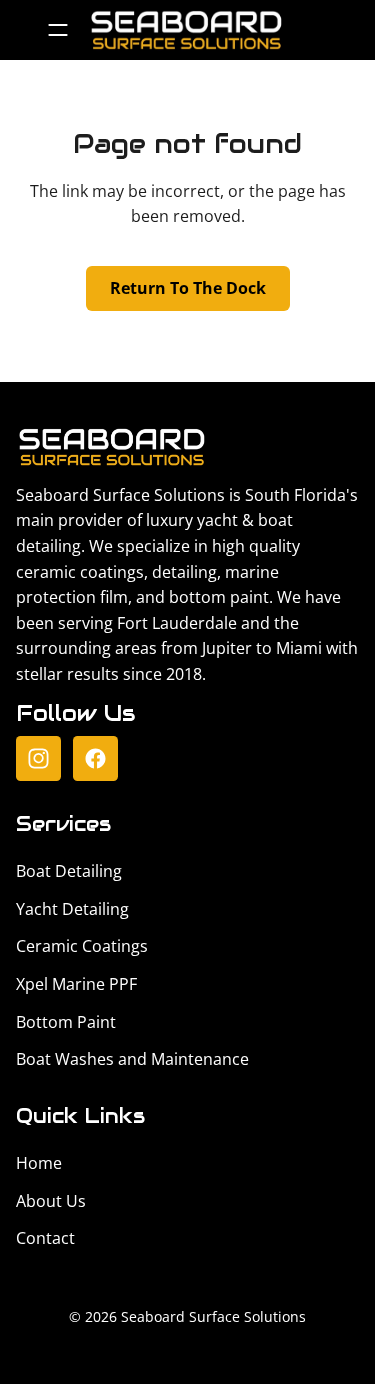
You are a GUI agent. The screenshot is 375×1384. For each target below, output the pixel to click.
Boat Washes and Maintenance (132, 1059)
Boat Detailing (69, 871)
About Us (51, 1201)
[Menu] (57, 30)
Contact (45, 1238)
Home (39, 1163)
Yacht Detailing (72, 909)
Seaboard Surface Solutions (213, 1316)
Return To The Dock (188, 288)
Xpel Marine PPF (76, 984)
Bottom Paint (66, 1022)
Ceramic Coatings (82, 946)
